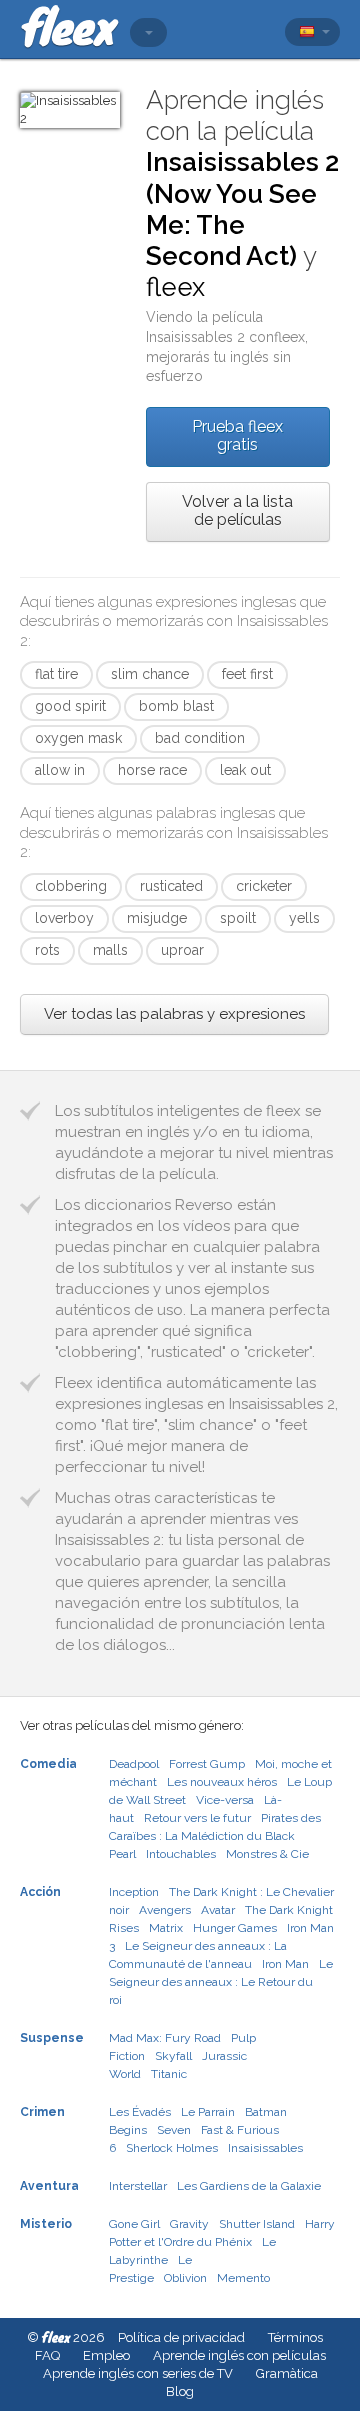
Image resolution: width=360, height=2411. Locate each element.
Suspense (52, 2038)
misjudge (157, 918)
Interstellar (138, 2186)
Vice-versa (225, 1800)
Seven (174, 2130)
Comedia (48, 1764)
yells (304, 918)
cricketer (264, 886)
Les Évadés (140, 2112)
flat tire (56, 674)
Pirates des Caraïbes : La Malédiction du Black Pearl (215, 1836)
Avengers (165, 1910)
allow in (60, 770)
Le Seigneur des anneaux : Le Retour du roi (221, 1982)
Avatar (218, 1910)
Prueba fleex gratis (237, 435)
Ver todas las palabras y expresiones (174, 1014)
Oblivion (185, 2278)
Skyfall (173, 2056)
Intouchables (181, 1854)
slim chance (150, 674)
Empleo (106, 2355)
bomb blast (176, 706)
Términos (295, 2337)
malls (110, 950)
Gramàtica (287, 2373)
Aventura (49, 2186)
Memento (243, 2278)
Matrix (166, 1928)
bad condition (200, 738)
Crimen (42, 2112)
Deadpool (134, 1764)
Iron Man (285, 1964)
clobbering (71, 886)
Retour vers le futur (197, 1818)
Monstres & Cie (267, 1854)
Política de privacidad (181, 2337)
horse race (152, 770)
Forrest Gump (207, 1764)
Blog (180, 2391)
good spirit (70, 706)
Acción (40, 1892)
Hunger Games (235, 1928)
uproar (182, 950)
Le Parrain (208, 2112)
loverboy (64, 918)
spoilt (238, 918)
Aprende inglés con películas (239, 2355)
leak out (245, 770)
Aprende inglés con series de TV (138, 2373)
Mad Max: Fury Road (165, 2038)
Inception (134, 1892)
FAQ (47, 2355)
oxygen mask (78, 738)
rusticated (171, 886)
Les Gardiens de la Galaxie (249, 2186)
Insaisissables (265, 2148)
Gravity (189, 2224)
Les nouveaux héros (222, 1782)
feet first (247, 674)
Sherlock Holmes (172, 2148)
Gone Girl (134, 2224)
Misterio (46, 2224)
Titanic (169, 2074)
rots (47, 950)
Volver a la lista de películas (237, 510)
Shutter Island (257, 2224)
